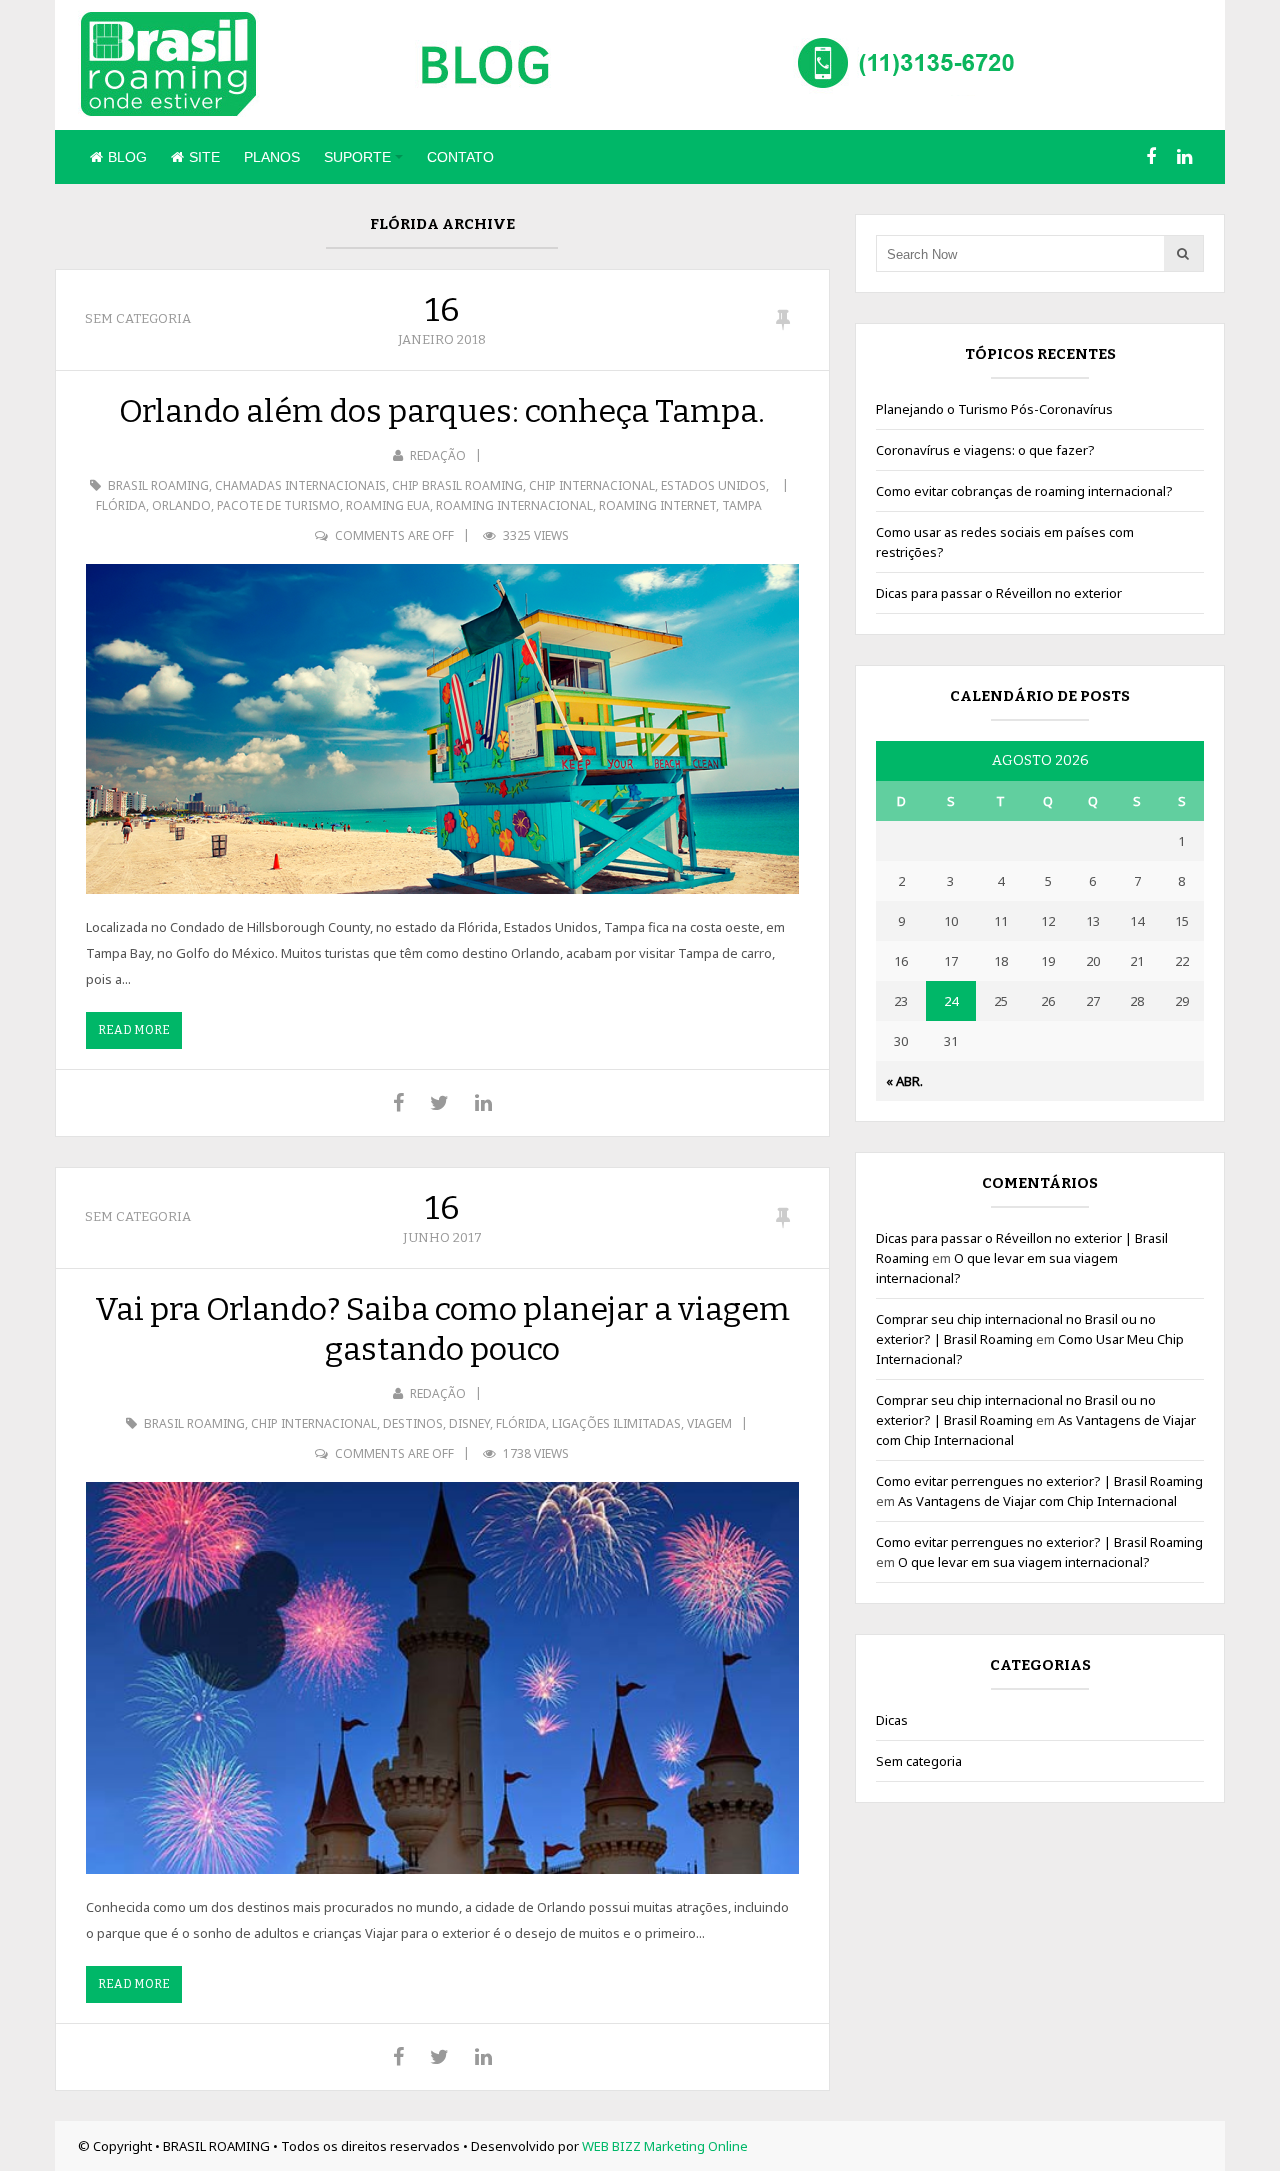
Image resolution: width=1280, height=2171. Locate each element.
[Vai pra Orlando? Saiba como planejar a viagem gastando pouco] (442, 1678)
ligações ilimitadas (616, 1423)
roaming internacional (514, 505)
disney (469, 1423)
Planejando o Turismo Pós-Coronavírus (994, 409)
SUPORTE (357, 157)
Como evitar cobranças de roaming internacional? (1024, 491)
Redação (438, 455)
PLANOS (272, 157)
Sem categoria (138, 318)
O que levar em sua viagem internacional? (1024, 1562)
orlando (181, 505)
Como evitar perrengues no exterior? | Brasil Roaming (1039, 1481)
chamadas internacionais (300, 485)
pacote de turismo (278, 505)
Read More (134, 1030)
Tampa (742, 505)
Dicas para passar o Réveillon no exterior (999, 593)
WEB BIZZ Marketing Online (665, 2146)
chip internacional (592, 485)
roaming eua (388, 505)
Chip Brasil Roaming (457, 485)
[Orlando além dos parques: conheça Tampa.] (442, 729)
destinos (413, 1423)
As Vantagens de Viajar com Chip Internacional (1037, 1501)
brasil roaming (158, 485)
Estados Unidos (713, 485)
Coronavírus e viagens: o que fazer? (985, 450)
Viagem (709, 1423)
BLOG (127, 157)
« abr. (904, 1081)
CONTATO (460, 157)
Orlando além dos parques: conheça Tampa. (442, 411)
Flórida (121, 505)
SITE (204, 157)
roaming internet (657, 505)
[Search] (1183, 253)
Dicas (892, 1720)
